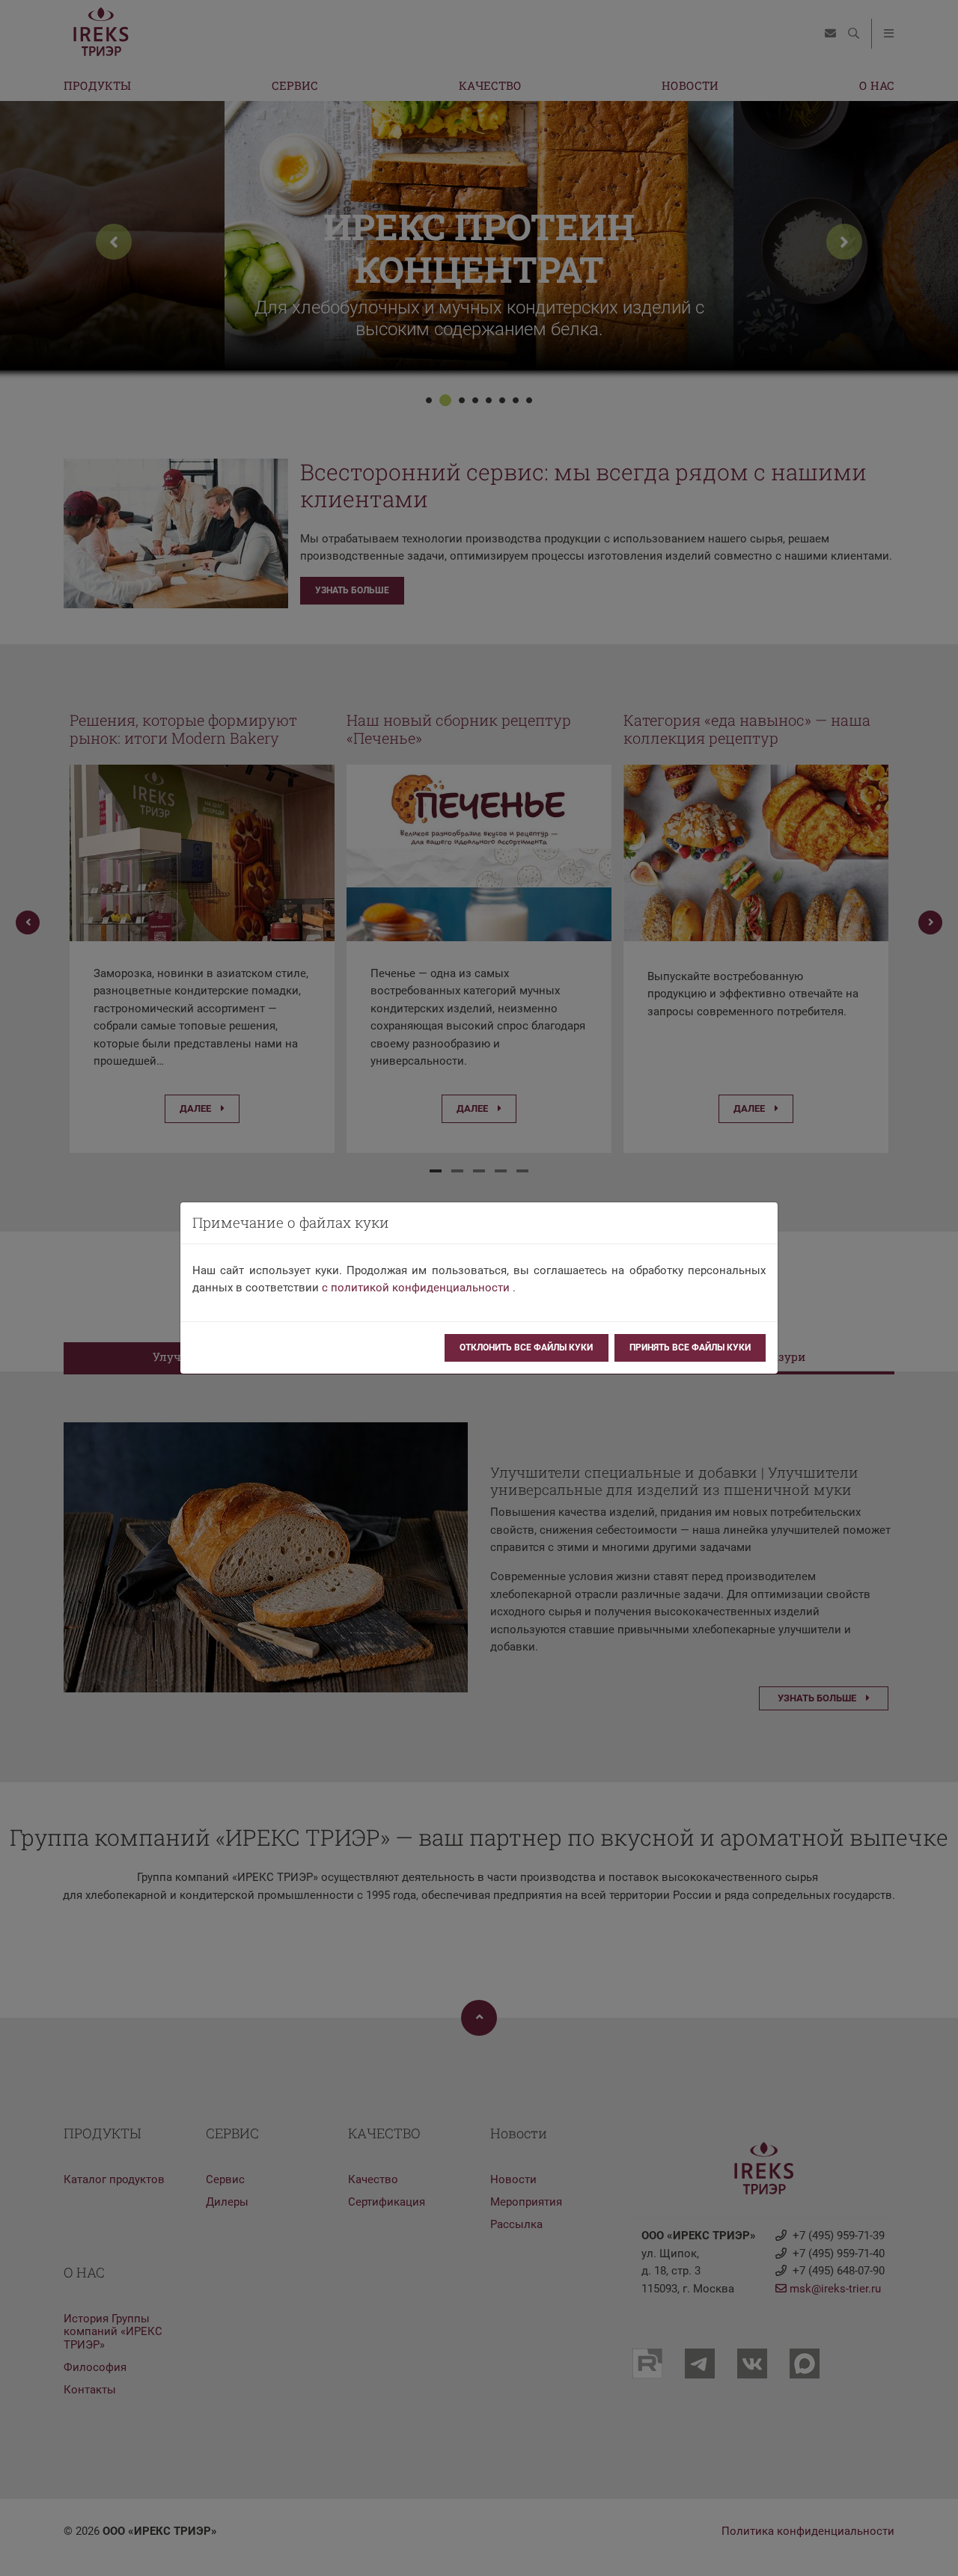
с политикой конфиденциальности (416, 1288)
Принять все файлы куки (690, 1347)
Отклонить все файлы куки (526, 1347)
